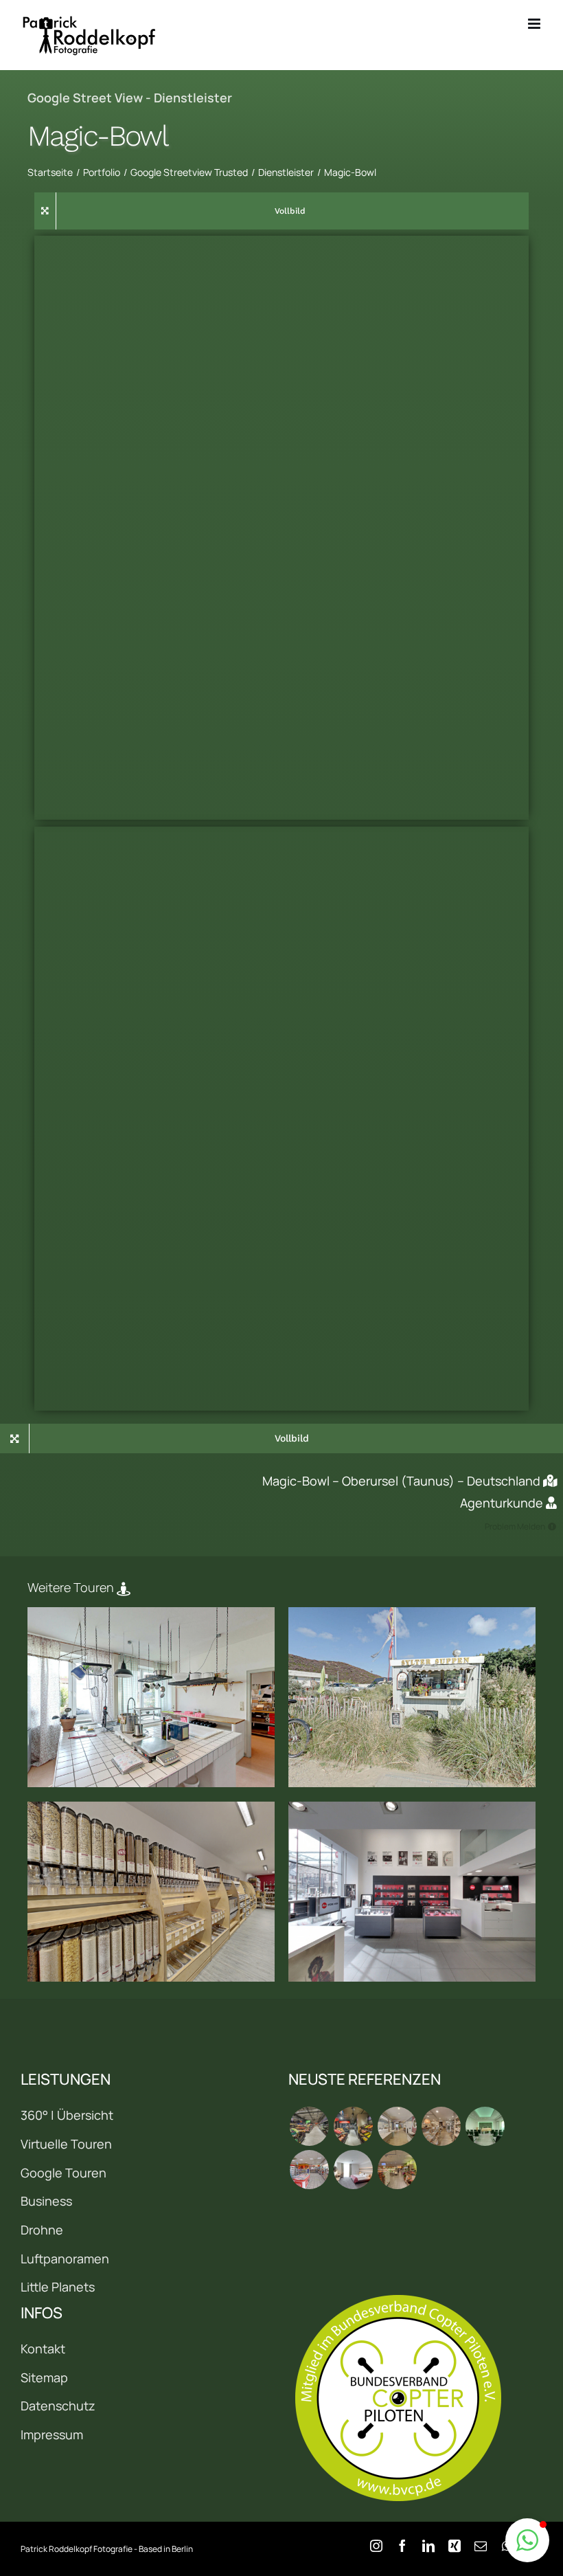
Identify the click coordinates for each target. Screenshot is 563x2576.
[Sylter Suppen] (412, 1698)
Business (46, 2201)
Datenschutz (58, 2406)
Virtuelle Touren (66, 2144)
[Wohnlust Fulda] (441, 2126)
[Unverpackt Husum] (151, 1892)
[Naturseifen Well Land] (151, 1698)
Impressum (52, 2434)
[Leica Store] (412, 1892)
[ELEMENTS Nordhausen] (397, 2126)
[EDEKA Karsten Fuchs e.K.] (397, 2170)
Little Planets (58, 2287)
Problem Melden (515, 1526)
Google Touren (64, 2173)
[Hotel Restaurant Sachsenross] (353, 2170)
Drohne (42, 2230)
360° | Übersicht (67, 2115)
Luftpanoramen (65, 2259)
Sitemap (44, 2377)
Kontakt (43, 2349)
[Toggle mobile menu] (535, 24)
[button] (527, 2540)
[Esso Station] (309, 2170)
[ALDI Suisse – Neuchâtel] (353, 2126)
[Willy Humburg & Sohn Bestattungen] (485, 2126)
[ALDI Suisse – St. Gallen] (309, 2126)
